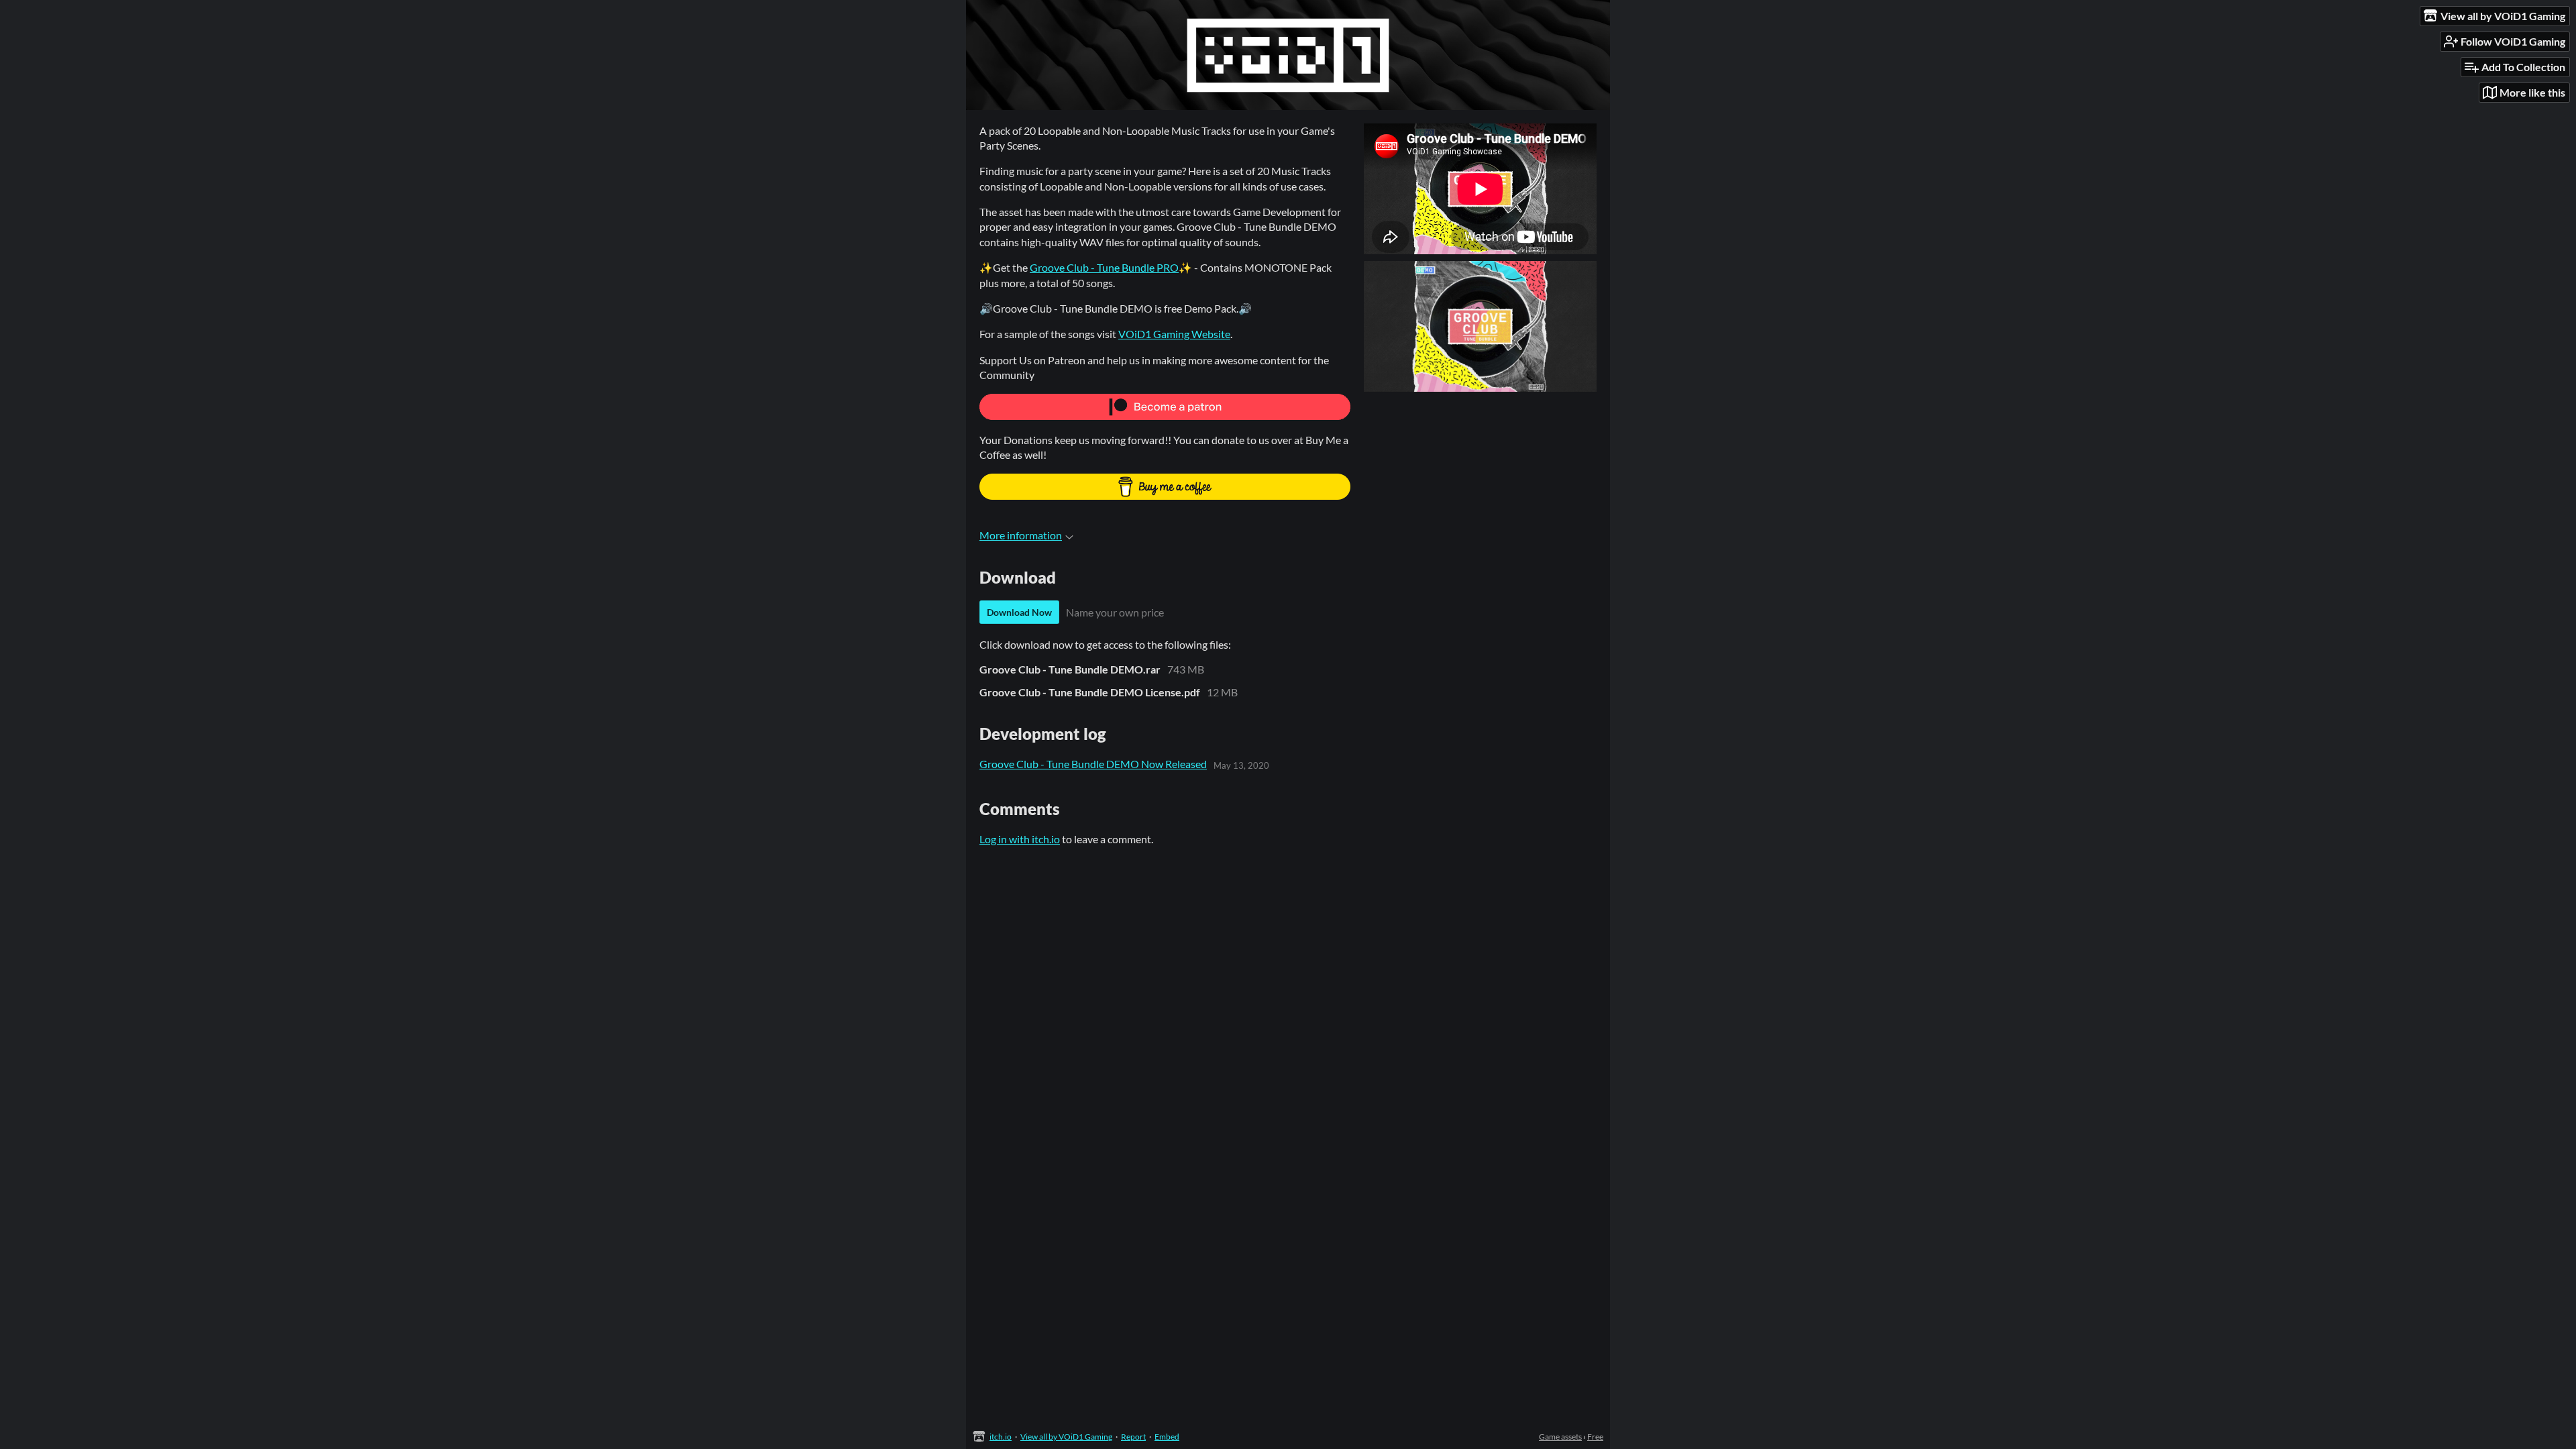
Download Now (1019, 612)
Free (1595, 1437)
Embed (1167, 1437)
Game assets (1560, 1437)
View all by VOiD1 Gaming (1066, 1437)
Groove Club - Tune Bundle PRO (1104, 267)
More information (1021, 535)
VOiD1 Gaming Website (1174, 334)
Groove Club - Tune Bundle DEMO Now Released (1093, 764)
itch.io (1001, 1437)
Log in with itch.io (1020, 839)
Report (1133, 1437)
